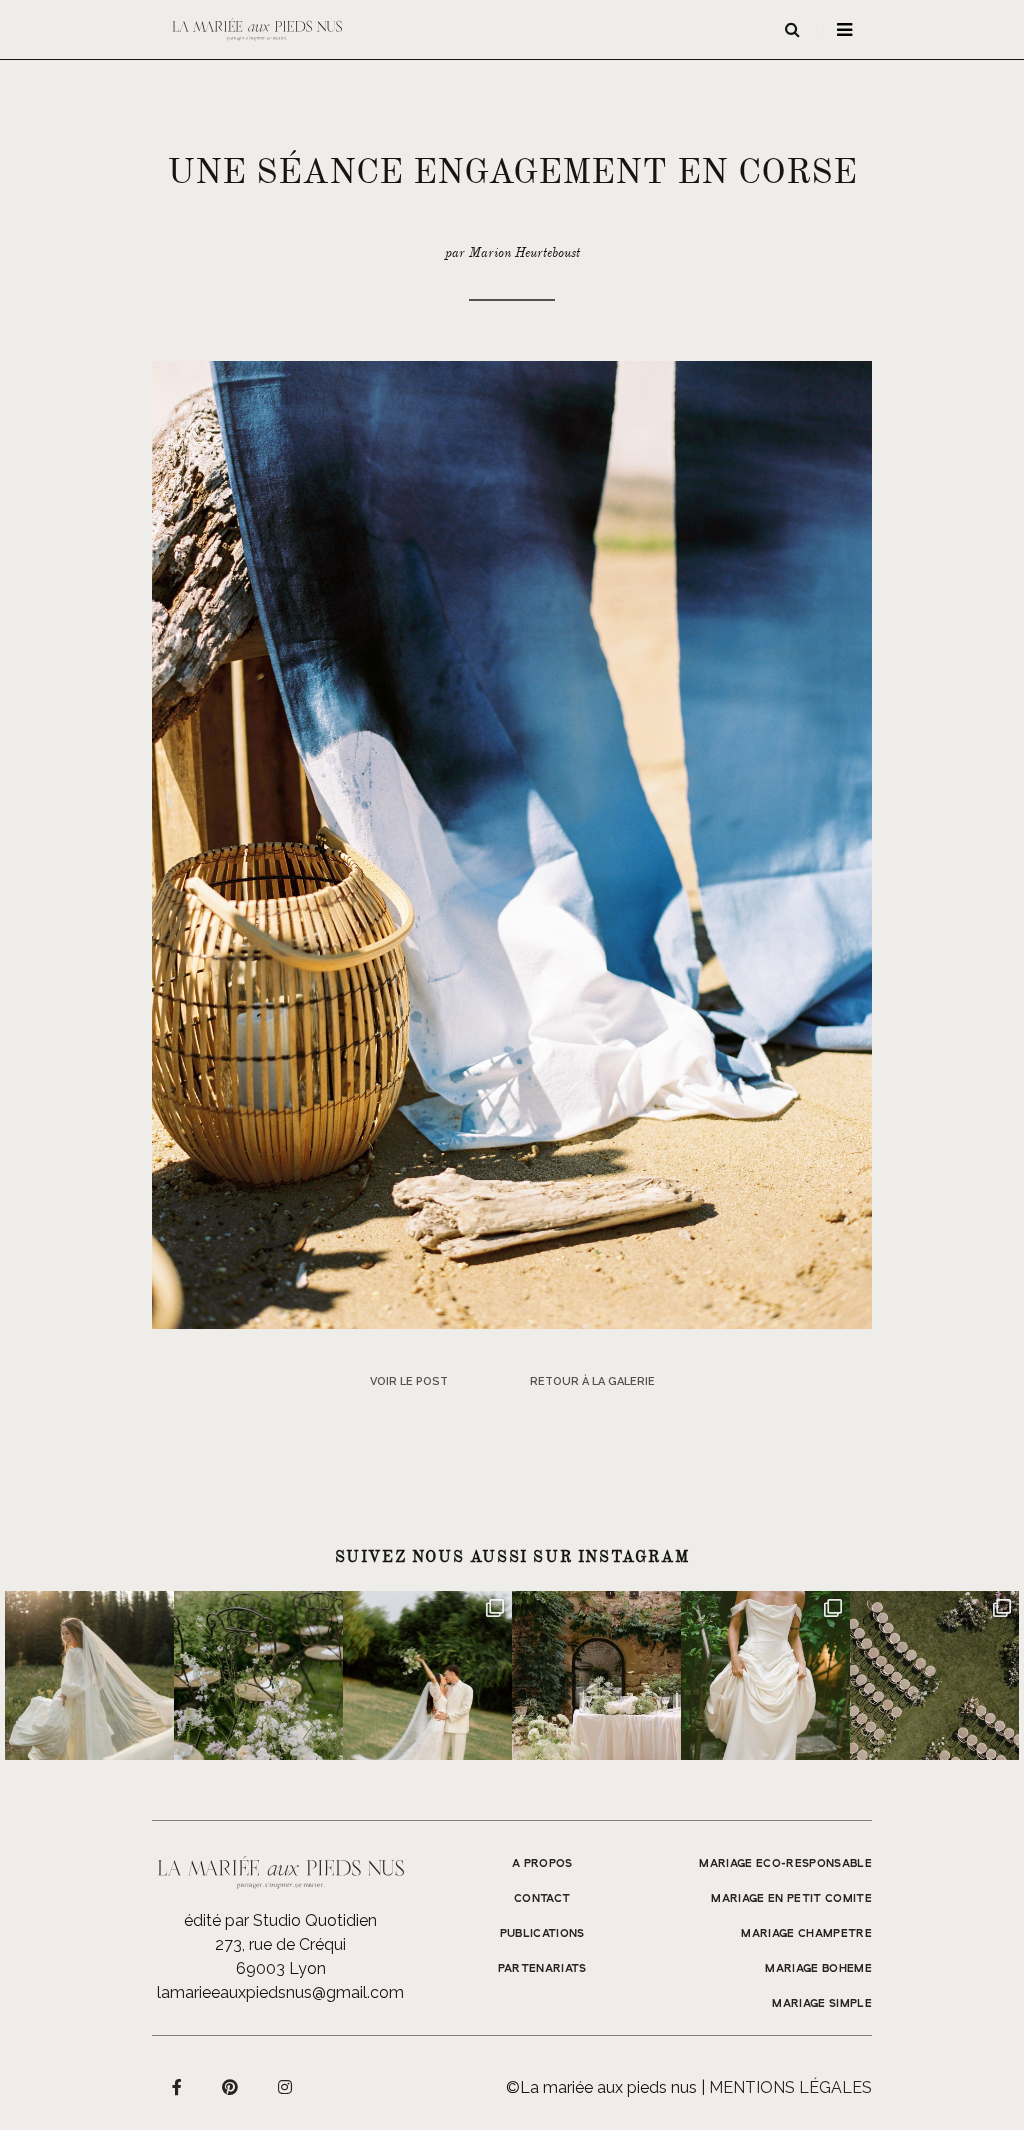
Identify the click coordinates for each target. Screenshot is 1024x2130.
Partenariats (542, 1969)
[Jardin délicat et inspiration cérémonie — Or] (934, 1675)
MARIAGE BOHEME (818, 1969)
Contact (542, 1899)
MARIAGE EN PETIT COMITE (791, 1899)
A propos (542, 1864)
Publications (542, 1934)
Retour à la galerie (592, 1381)
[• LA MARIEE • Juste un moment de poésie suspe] (89, 1675)
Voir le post (409, 1381)
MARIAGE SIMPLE (822, 2004)
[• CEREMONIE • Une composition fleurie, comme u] (258, 1675)
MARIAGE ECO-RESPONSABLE (785, 1864)
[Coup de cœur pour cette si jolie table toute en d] (596, 1675)
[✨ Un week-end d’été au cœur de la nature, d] (427, 1675)
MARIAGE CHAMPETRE (806, 1934)
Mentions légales (790, 2087)
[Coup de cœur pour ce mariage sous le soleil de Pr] (765, 1675)
